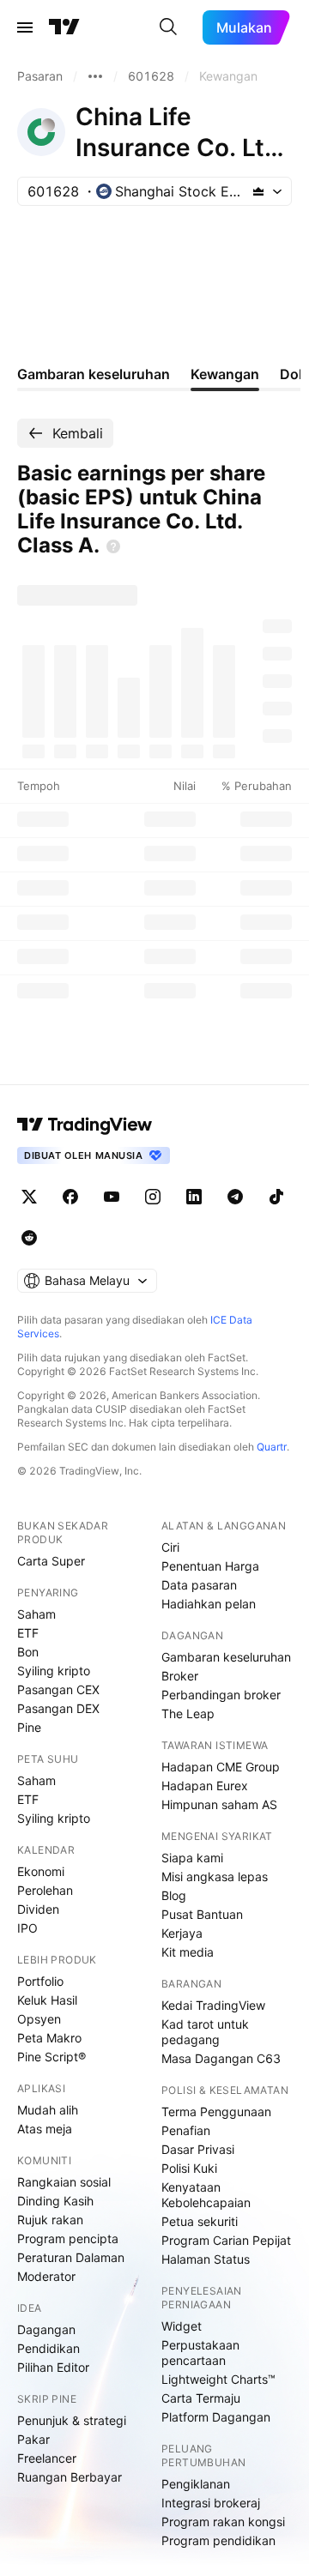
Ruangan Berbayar (70, 2477)
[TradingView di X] (29, 1197)
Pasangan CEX (58, 1689)
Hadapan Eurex (205, 1786)
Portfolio (40, 1981)
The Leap (188, 1713)
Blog (174, 1895)
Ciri (170, 1547)
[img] (258, 191)
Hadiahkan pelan (209, 1604)
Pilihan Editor (53, 2367)
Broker (180, 1676)
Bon (28, 1652)
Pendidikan (48, 2348)
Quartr (272, 1447)
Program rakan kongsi (223, 2522)
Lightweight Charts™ (218, 2379)
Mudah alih (48, 2110)
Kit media (188, 1952)
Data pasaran (199, 1585)
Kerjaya (182, 1933)
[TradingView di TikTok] (276, 1197)
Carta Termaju (201, 2398)
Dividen (38, 1909)
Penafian (186, 2130)
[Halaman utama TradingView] (85, 1125)
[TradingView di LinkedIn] (194, 1197)
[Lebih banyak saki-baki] (95, 76)
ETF (28, 1633)
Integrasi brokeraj (211, 2503)
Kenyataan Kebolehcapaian (206, 2195)
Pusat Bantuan (202, 1914)
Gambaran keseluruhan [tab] (94, 374)
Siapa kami (192, 1858)
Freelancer (47, 2458)
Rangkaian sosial (64, 2182)
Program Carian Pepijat (226, 2240)
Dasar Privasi (198, 2149)
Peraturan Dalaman (71, 2257)
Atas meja (45, 2129)
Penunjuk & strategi (72, 2420)
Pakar (33, 2439)
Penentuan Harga (210, 1566)
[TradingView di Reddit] (29, 1238)
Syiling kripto (54, 1671)
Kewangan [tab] (225, 374)
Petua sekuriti (200, 2221)
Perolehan (45, 1890)
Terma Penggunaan (216, 2111)
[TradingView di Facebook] (70, 1197)
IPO (27, 1928)
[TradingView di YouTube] (112, 1197)
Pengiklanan (196, 2484)
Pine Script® (51, 2057)
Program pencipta (68, 2238)
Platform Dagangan (216, 2417)
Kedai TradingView (213, 2005)
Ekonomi (41, 1871)
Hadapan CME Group (221, 1767)
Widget (182, 2326)
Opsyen (39, 2019)
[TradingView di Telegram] (235, 1197)
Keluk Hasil (47, 2000)
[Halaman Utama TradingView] (64, 27)
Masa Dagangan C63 (221, 2058)
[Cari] (168, 27)
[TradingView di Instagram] (153, 1197)
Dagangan (46, 2329)
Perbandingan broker (221, 1695)
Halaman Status (206, 2259)
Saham (36, 1614)
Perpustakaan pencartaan (200, 2353)
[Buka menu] (25, 27)
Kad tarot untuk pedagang (205, 2032)
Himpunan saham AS (219, 1804)
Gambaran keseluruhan (226, 1657)
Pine (29, 1727)
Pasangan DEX (58, 1708)
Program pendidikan (218, 2540)
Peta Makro (49, 2038)
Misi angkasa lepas (215, 1876)
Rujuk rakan (50, 2220)
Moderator (46, 2276)
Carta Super (51, 1561)
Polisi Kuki (189, 2168)
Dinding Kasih (55, 2201)
